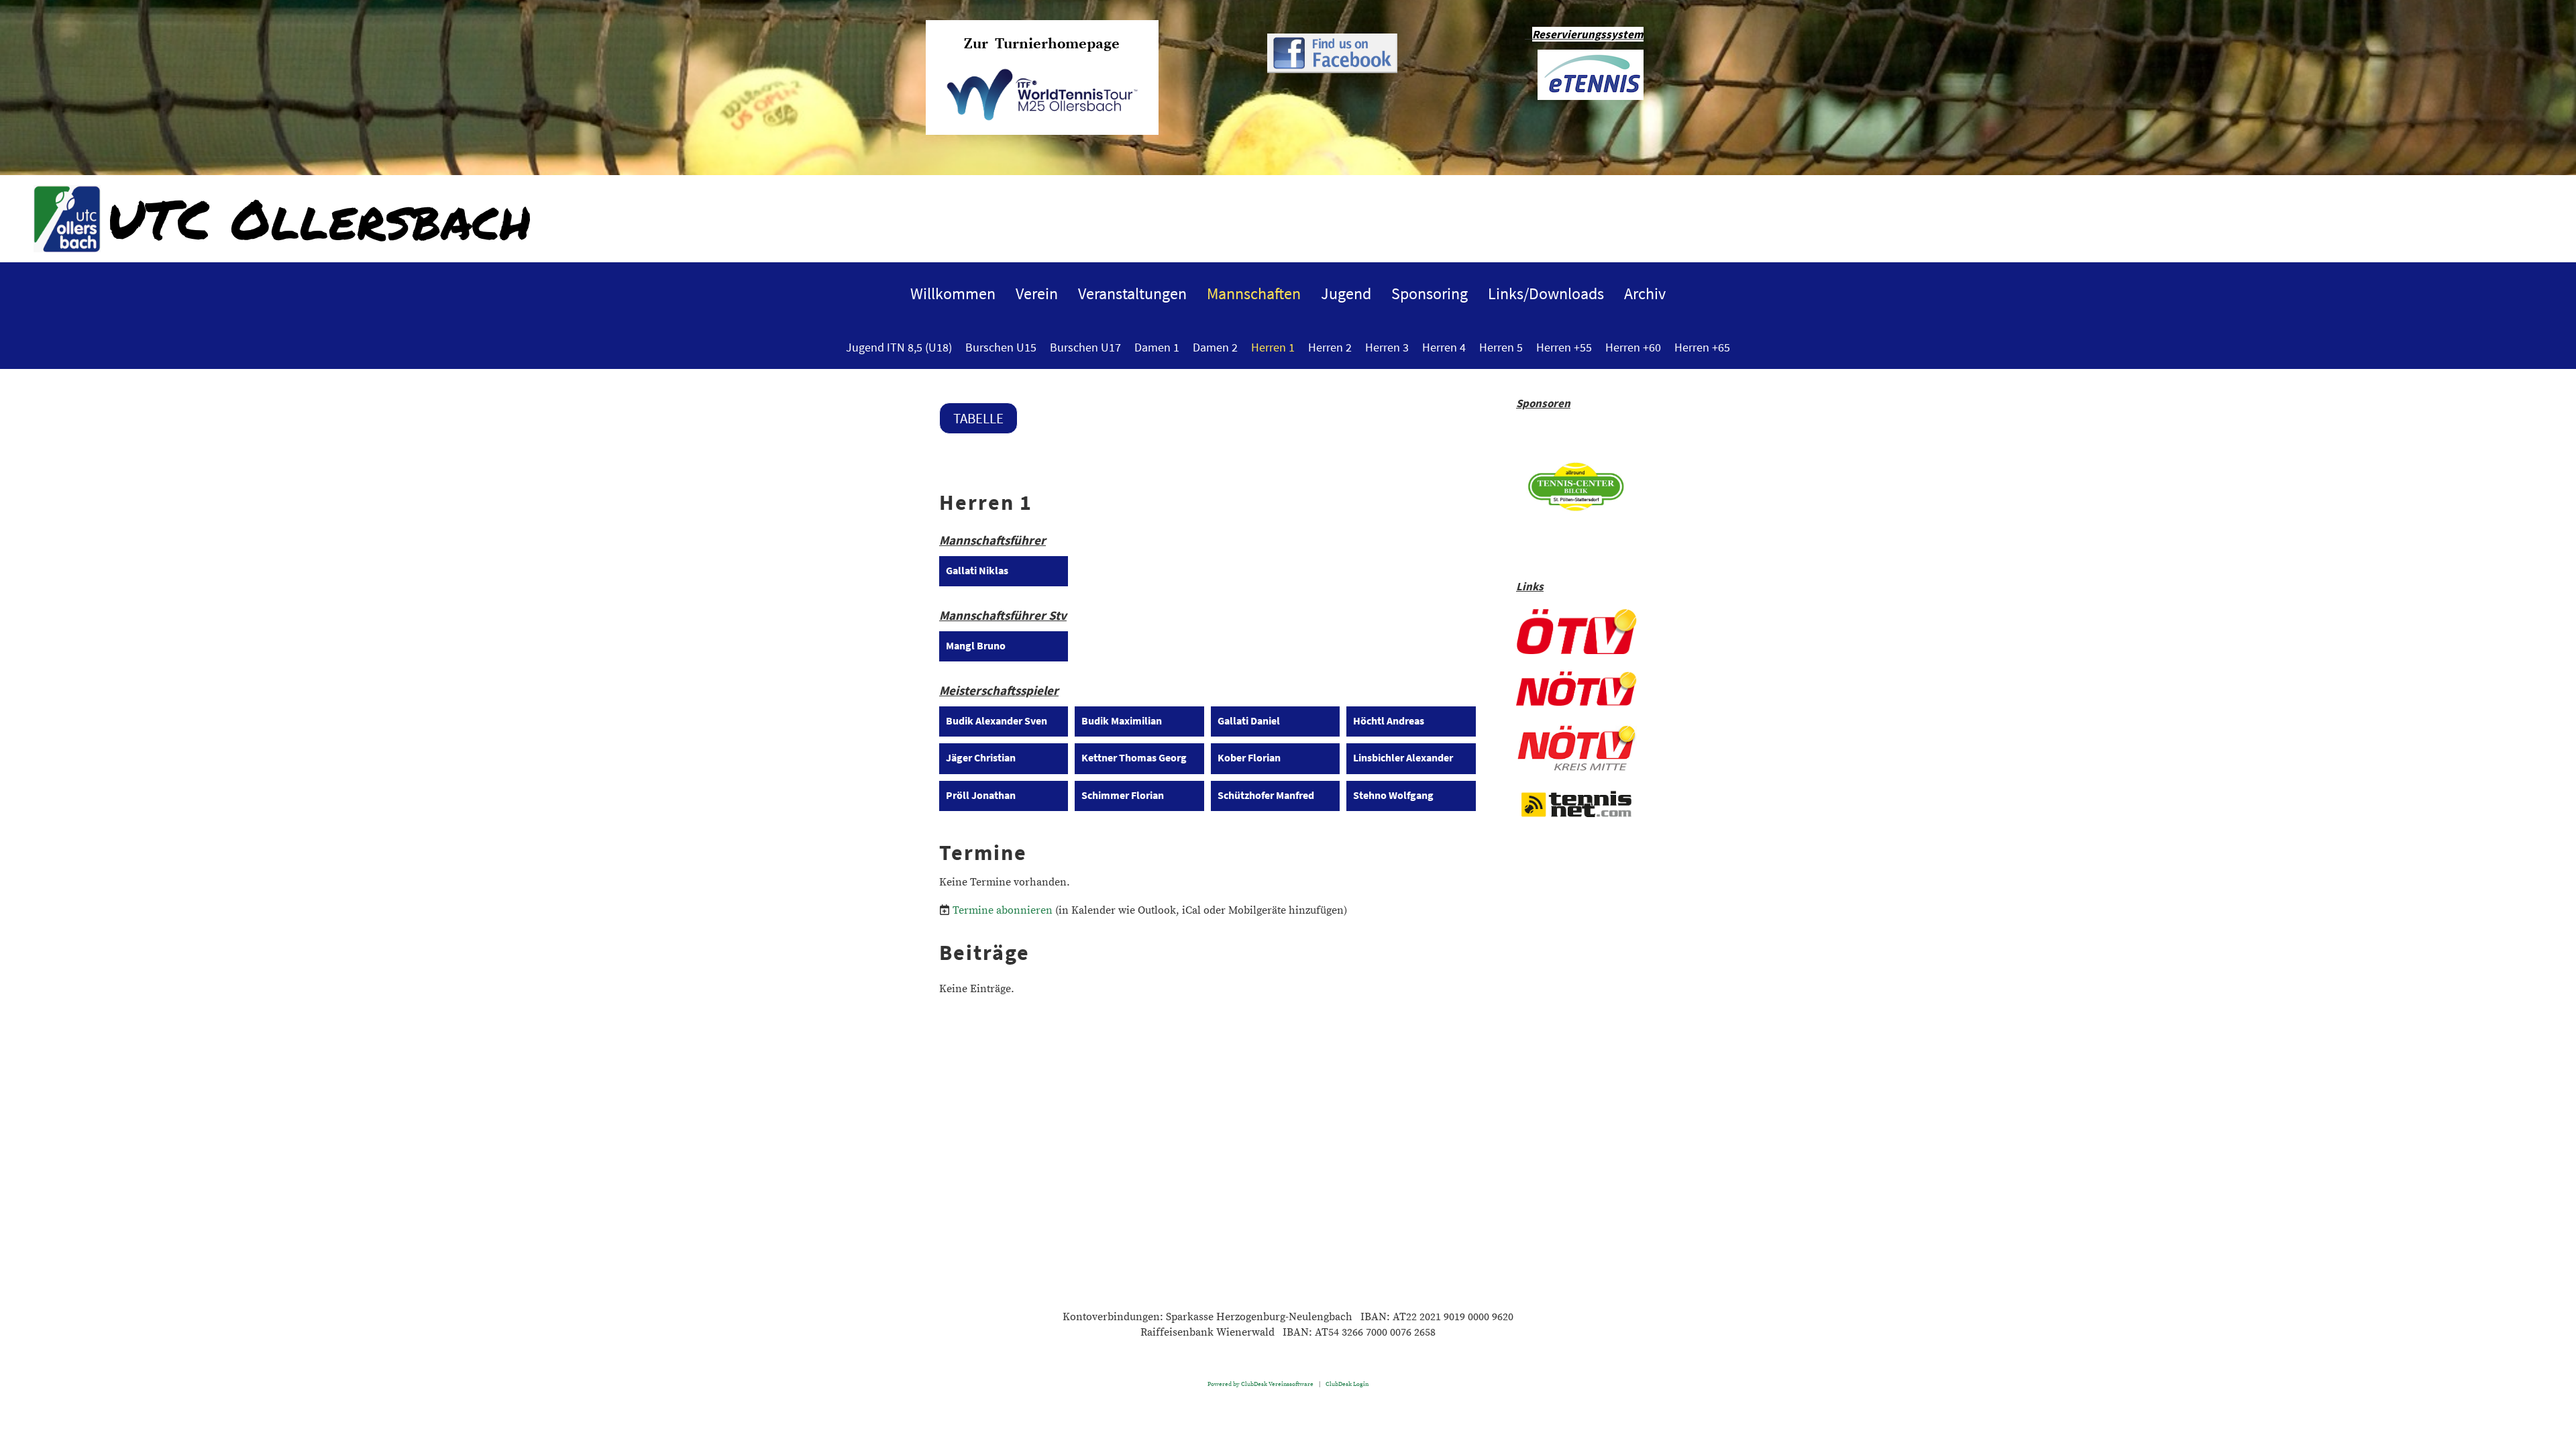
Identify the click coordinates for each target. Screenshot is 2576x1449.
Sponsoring (1430, 293)
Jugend (1346, 293)
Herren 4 (1444, 347)
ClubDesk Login (1347, 1384)
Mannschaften (1254, 293)
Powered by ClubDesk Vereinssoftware (1260, 1384)
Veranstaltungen (1132, 293)
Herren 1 (1273, 347)
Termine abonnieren (1003, 910)
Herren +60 (1633, 347)
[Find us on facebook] (1332, 70)
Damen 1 (1157, 347)
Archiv (1645, 293)
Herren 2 (1330, 347)
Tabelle (978, 418)
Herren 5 (1501, 347)
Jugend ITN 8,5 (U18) (899, 347)
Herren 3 (1387, 347)
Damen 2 (1215, 347)
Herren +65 (1702, 347)
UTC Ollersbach (319, 218)
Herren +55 (1564, 347)
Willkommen (953, 293)
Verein (1037, 293)
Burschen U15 (1001, 347)
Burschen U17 (1085, 347)
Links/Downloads (1546, 293)
